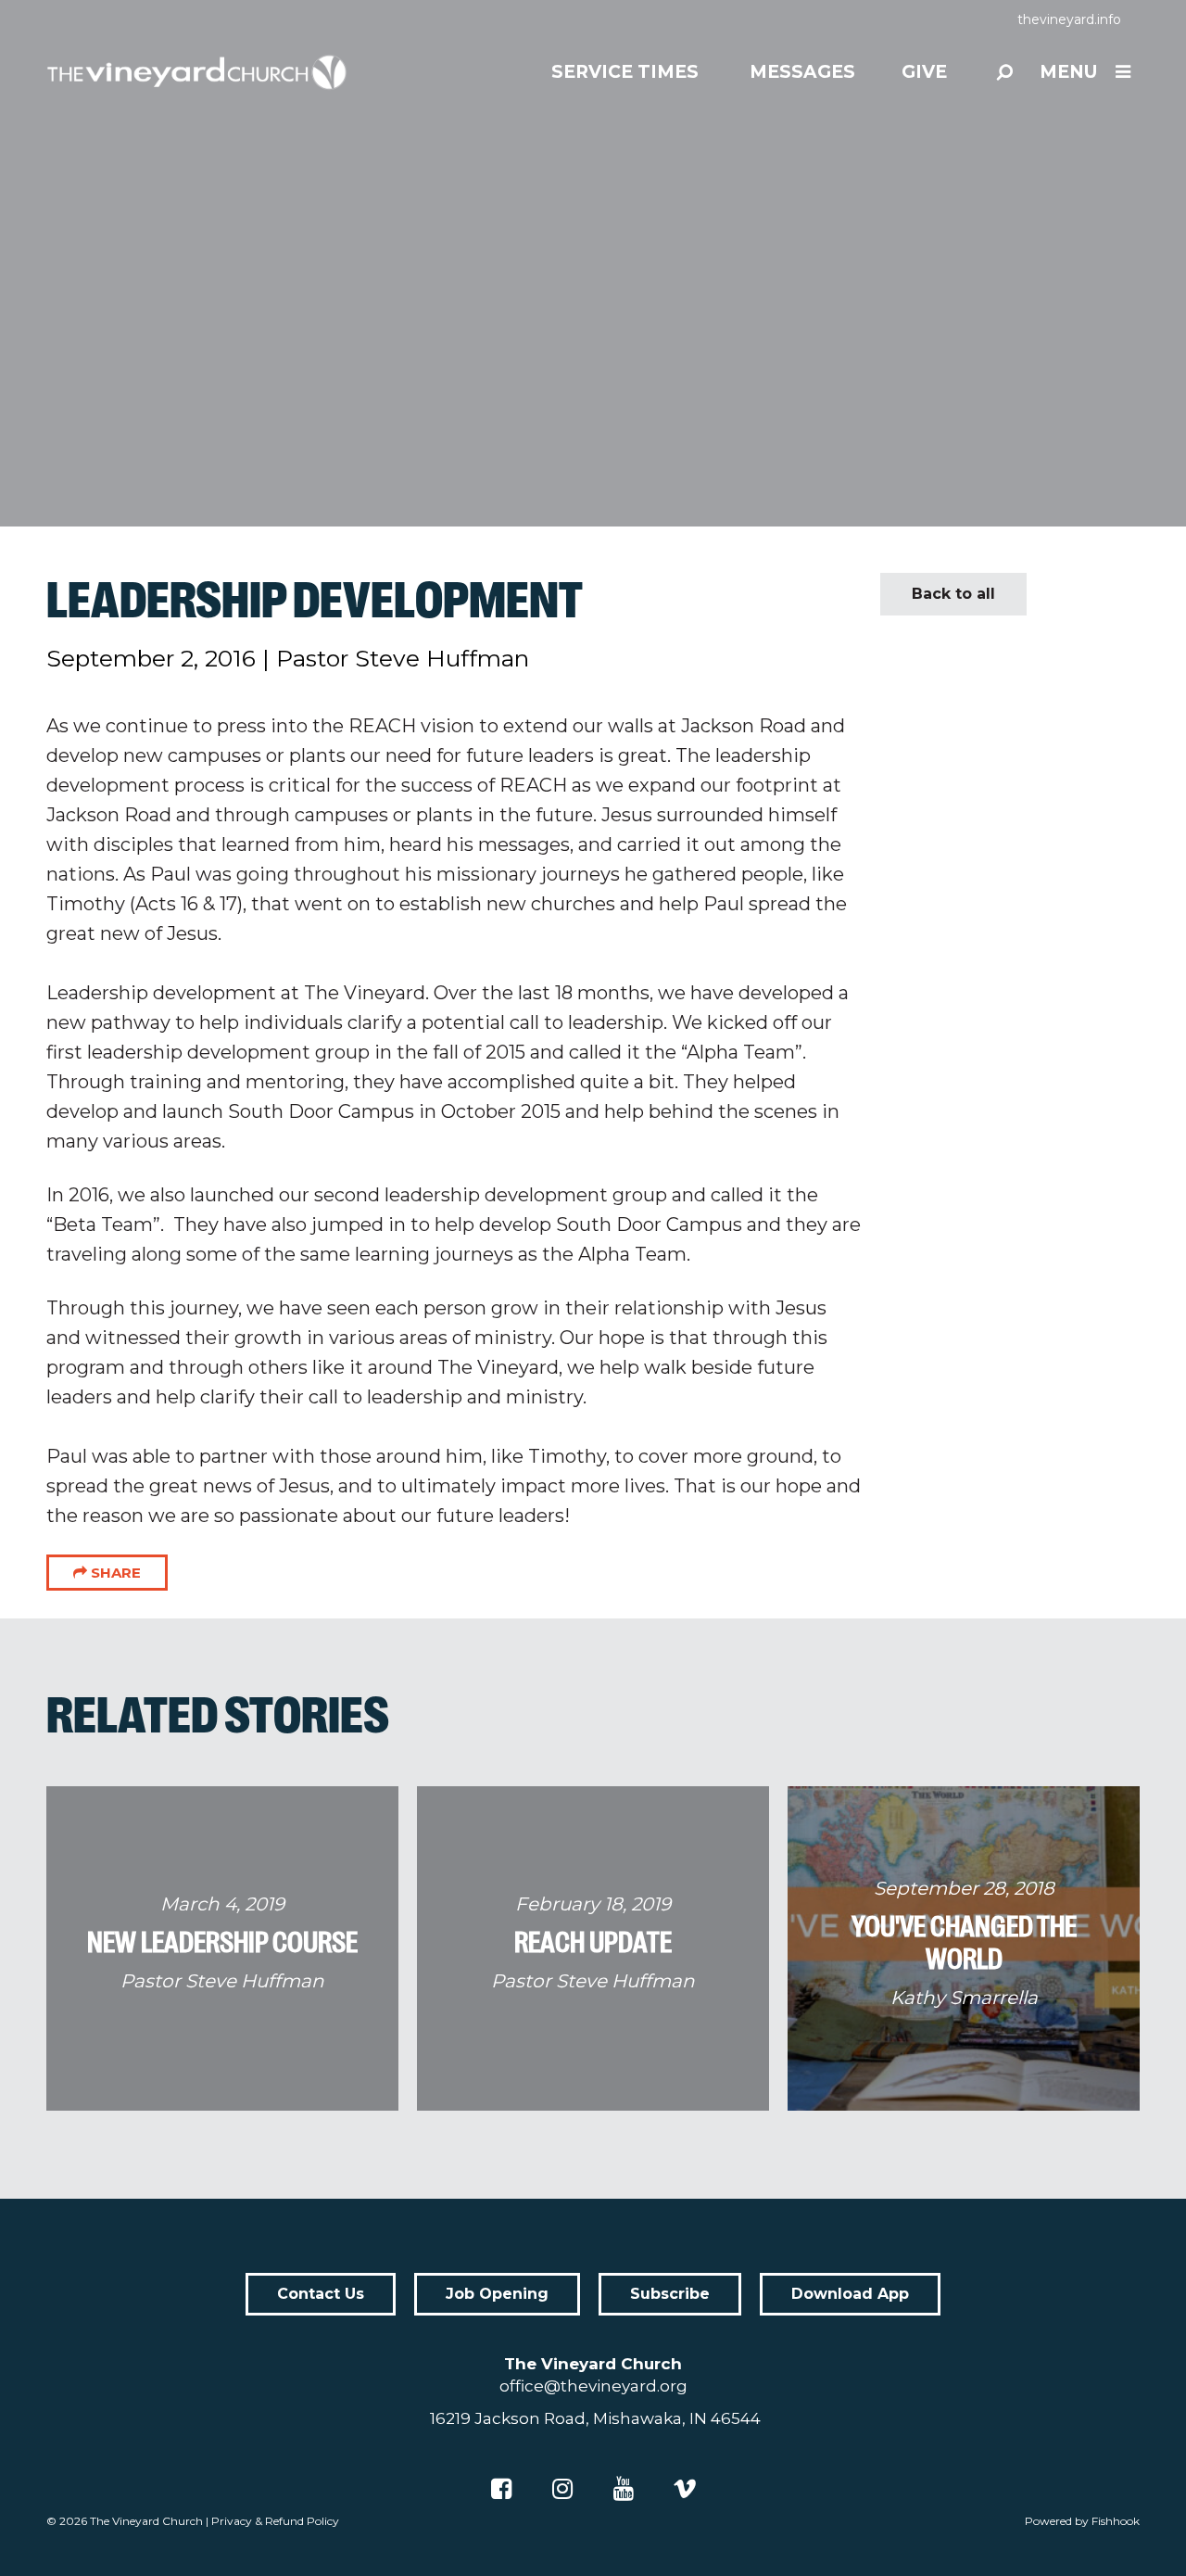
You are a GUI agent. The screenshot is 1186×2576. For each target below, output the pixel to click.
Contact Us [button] (321, 2294)
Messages (802, 72)
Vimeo (685, 2489)
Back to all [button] (953, 594)
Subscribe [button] (670, 2294)
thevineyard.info (1069, 19)
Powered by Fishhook (1082, 2521)
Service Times (625, 72)
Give (924, 72)
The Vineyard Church (146, 2521)
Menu (1068, 72)
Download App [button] (850, 2294)
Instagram (562, 2489)
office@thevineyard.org (593, 2386)
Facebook (501, 2489)
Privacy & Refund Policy (275, 2521)
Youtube (624, 2489)
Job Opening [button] (497, 2294)
